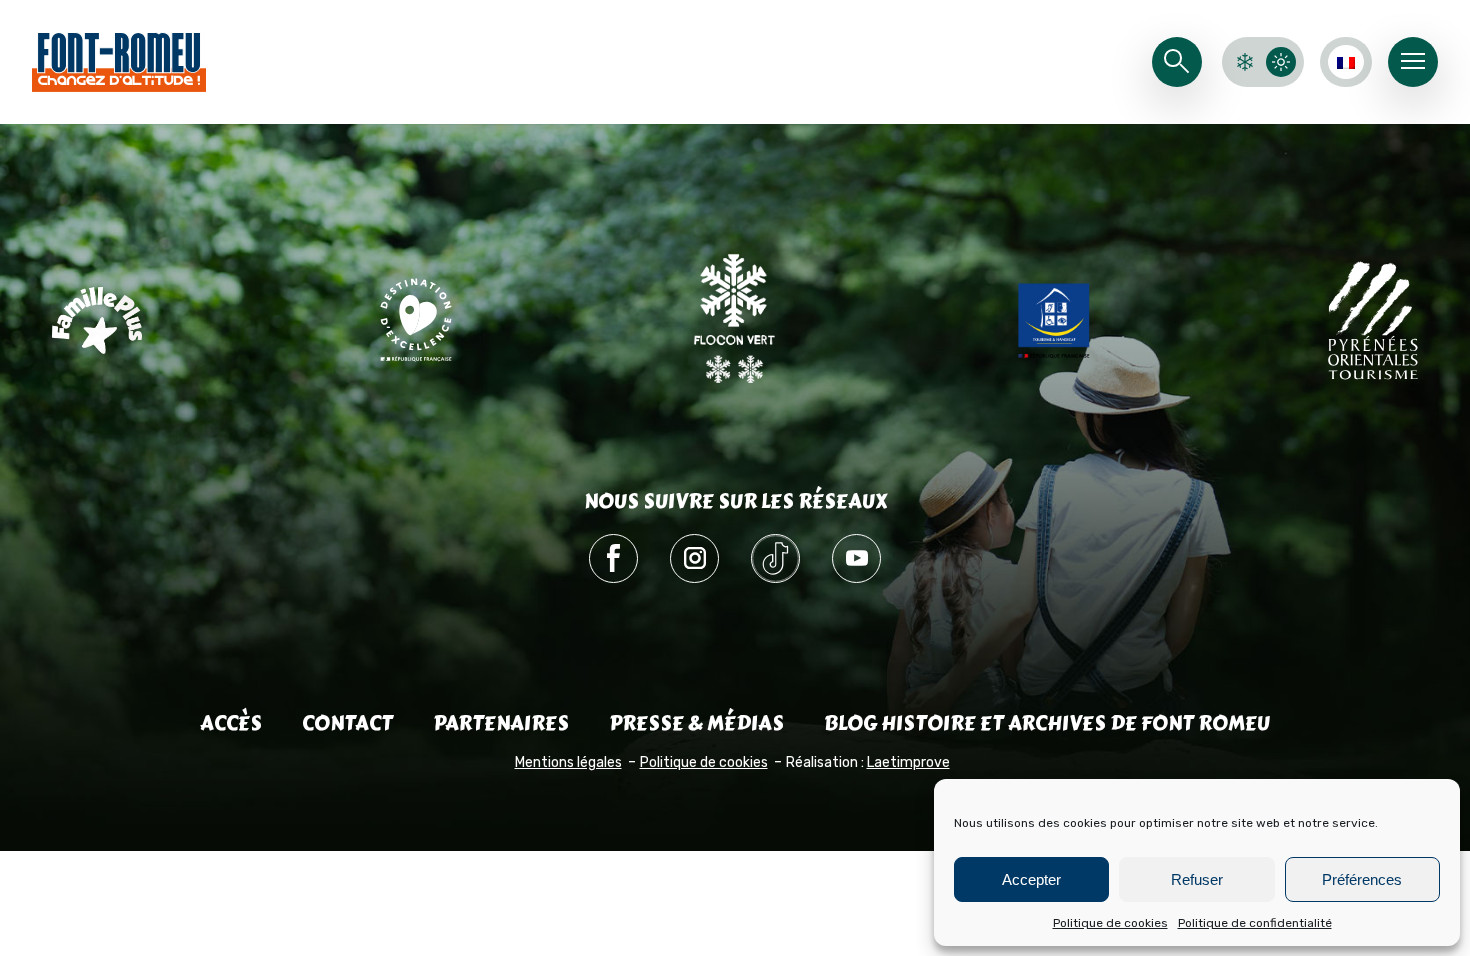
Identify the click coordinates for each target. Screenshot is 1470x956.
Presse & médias (696, 723)
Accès (231, 723)
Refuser (1197, 879)
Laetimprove (908, 762)
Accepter (1031, 879)
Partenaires (501, 723)
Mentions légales (568, 762)
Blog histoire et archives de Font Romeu (1047, 723)
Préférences (1362, 879)
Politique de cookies (1110, 923)
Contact (347, 723)
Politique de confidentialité (1255, 923)
